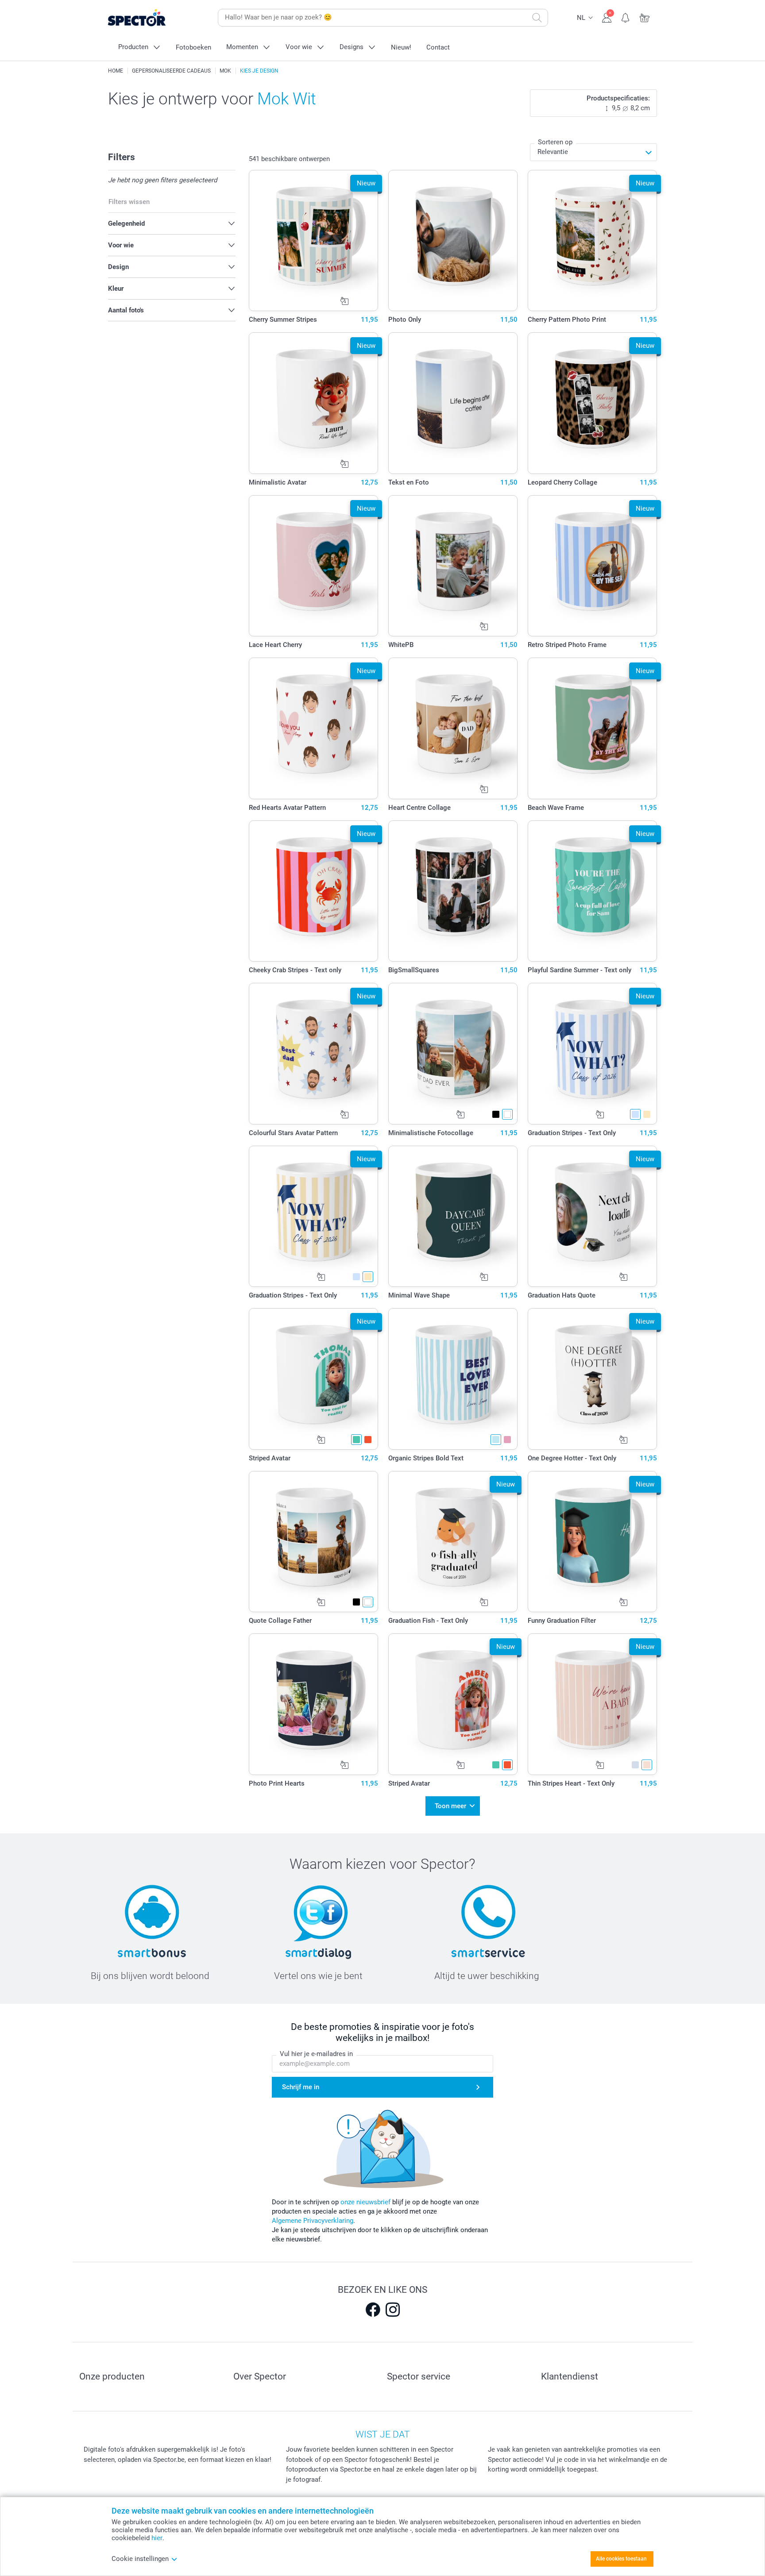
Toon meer (450, 1806)
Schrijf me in (301, 2087)
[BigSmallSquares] (453, 891)
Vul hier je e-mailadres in (316, 2054)
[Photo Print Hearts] (314, 1704)
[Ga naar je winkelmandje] (645, 17)
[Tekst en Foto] (453, 403)
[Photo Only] (453, 241)
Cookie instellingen (140, 2559)
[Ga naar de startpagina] (151, 18)
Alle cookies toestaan (621, 2559)
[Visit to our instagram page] (393, 2310)
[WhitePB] (453, 566)
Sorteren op (555, 142)
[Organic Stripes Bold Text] (453, 1379)
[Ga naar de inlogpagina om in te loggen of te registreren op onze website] (607, 17)
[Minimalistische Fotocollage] (453, 1054)
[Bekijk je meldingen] (626, 17)
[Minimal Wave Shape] (453, 1217)
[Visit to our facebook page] (373, 2310)
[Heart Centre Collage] (453, 728)
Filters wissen (129, 202)
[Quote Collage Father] (314, 1542)
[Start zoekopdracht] (537, 18)
